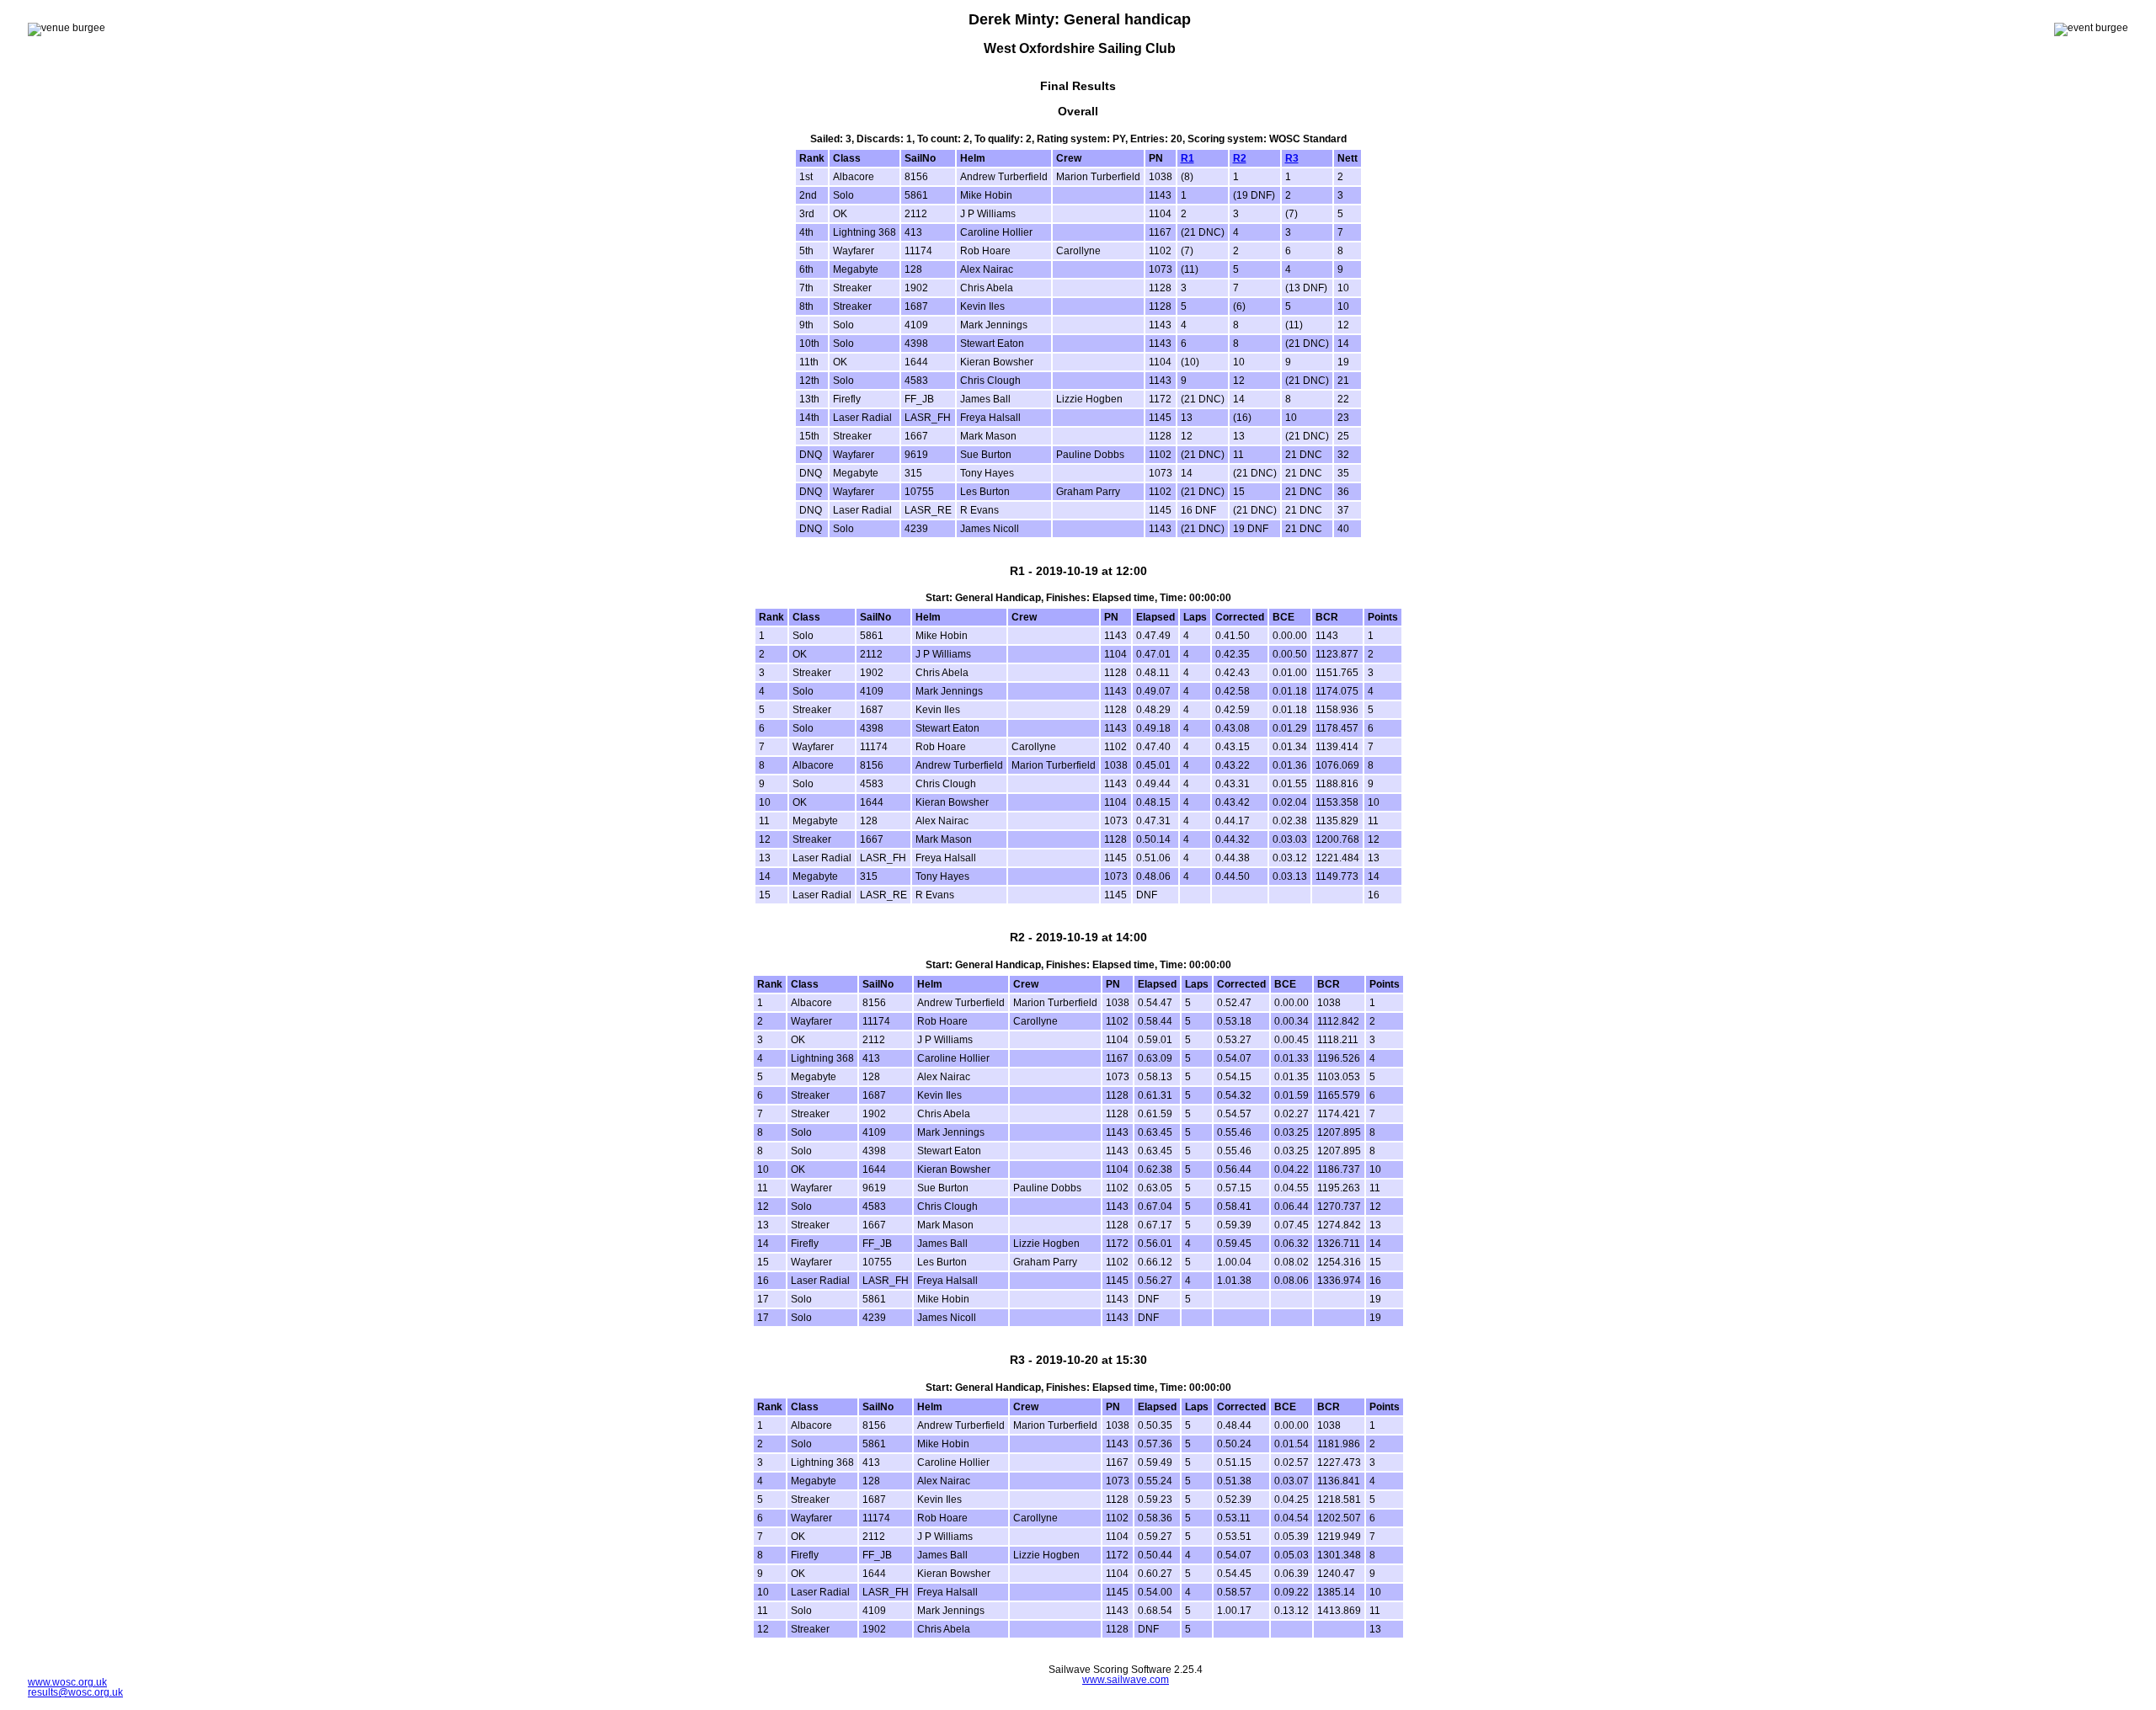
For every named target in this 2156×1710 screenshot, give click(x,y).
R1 (1187, 158)
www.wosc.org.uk (67, 1682)
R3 (1292, 158)
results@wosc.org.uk (75, 1692)
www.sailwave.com (1126, 1680)
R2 (1240, 158)
